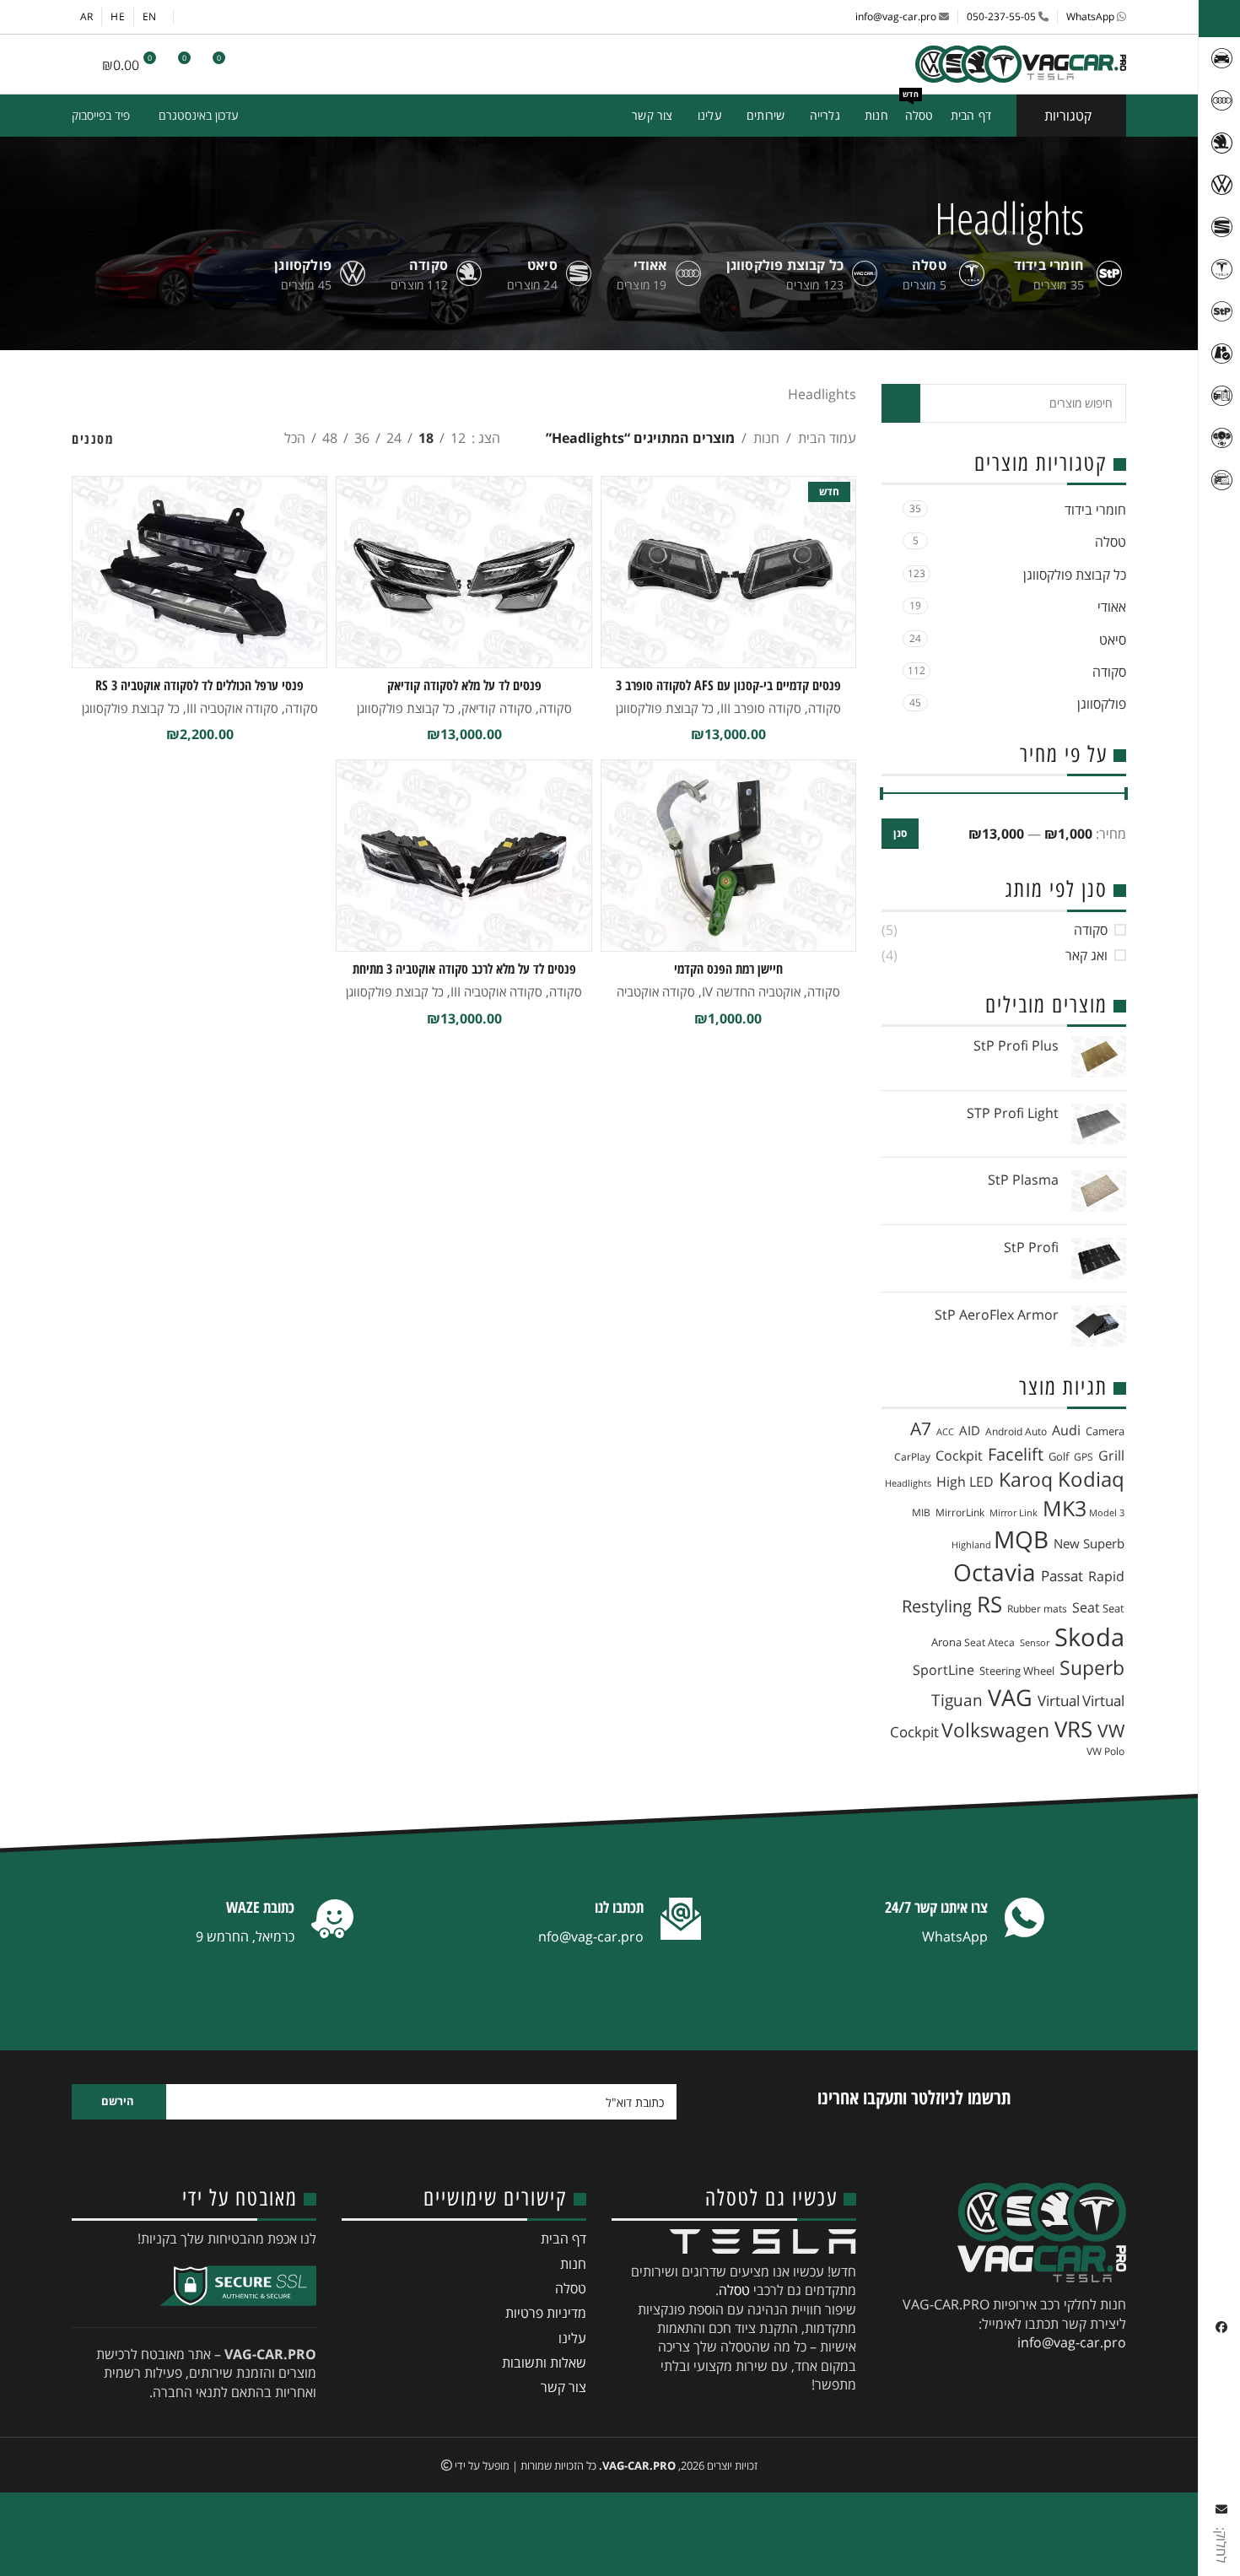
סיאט (1113, 640)
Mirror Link (1014, 1513)
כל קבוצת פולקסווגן (1075, 575)
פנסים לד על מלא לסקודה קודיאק (464, 685)
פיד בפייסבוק (101, 115)
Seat (1086, 1607)
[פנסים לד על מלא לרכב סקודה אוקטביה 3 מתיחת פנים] (464, 856)
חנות (766, 438)
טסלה (1111, 542)
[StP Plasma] (1099, 1191)
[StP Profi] (1099, 1258)
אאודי (1112, 607)
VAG (1010, 1697)
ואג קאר (1086, 955)
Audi (1066, 1430)
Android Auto (1016, 1431)
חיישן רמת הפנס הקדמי (728, 969)
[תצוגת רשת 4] (149, 438)
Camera (1105, 1431)
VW (1111, 1731)
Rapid (1106, 1576)
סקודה (1109, 672)
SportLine (943, 1670)
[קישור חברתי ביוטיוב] (257, 17)
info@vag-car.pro (896, 16)
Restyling (937, 1606)
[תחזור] (1105, 218)
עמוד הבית (827, 438)
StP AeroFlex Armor (997, 1315)
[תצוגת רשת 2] (211, 438)
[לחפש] (288, 64)
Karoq (1026, 1480)
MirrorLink (960, 1512)
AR (86, 16)
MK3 (1065, 1508)
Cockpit (959, 1455)
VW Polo (1105, 1751)
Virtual (1059, 1701)
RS (989, 1604)
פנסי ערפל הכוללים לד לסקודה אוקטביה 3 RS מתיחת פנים (199, 694)
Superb (1092, 1668)
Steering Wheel (1017, 1671)
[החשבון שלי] (257, 64)
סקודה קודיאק (497, 708)
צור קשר (563, 2387)
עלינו (572, 2338)
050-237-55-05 (1001, 16)
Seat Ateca (989, 1642)
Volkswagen (995, 1730)
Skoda (1089, 1637)
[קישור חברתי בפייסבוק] (321, 17)
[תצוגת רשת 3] (180, 438)
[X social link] (300, 17)
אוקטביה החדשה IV (751, 991)
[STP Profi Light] (1099, 1124)
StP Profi (1031, 1247)
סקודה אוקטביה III (232, 708)
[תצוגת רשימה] (243, 438)
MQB (1021, 1539)
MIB (921, 1512)
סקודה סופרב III (761, 708)
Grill (1111, 1455)
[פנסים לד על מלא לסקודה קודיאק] (464, 572)
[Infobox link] (966, 1923)
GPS (1084, 1457)
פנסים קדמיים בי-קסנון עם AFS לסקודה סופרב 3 (728, 685)
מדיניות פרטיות (546, 2313)
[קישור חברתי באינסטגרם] (278, 17)
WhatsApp (1090, 16)
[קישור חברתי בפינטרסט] (236, 17)
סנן (900, 833)
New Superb (1089, 1543)
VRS (1073, 1729)
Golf (1059, 1456)
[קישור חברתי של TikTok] (193, 17)
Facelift (1016, 1454)
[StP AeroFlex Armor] (1099, 1326)
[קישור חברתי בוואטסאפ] (215, 17)
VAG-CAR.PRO (639, 2465)
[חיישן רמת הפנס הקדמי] (728, 856)
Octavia (995, 1572)
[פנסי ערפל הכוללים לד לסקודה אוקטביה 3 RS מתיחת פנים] (199, 572)
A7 (921, 1428)
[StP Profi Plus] (1099, 1057)
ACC (945, 1432)
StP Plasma (1023, 1180)
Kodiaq (1091, 1479)
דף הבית (563, 2238)
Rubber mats (1037, 1609)
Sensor (1035, 1643)
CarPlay (912, 1457)
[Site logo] (1021, 64)
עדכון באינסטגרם (199, 115)
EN (149, 16)
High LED (965, 1482)
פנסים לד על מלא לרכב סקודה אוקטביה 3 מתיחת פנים (464, 978)
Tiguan (957, 1700)
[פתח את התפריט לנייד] (78, 64)
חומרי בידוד (1095, 510)
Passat (1062, 1576)
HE (117, 16)
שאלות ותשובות (544, 2363)
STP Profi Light (1013, 1113)
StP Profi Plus (1016, 1045)
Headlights (908, 1483)
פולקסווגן (1102, 704)
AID (970, 1430)
